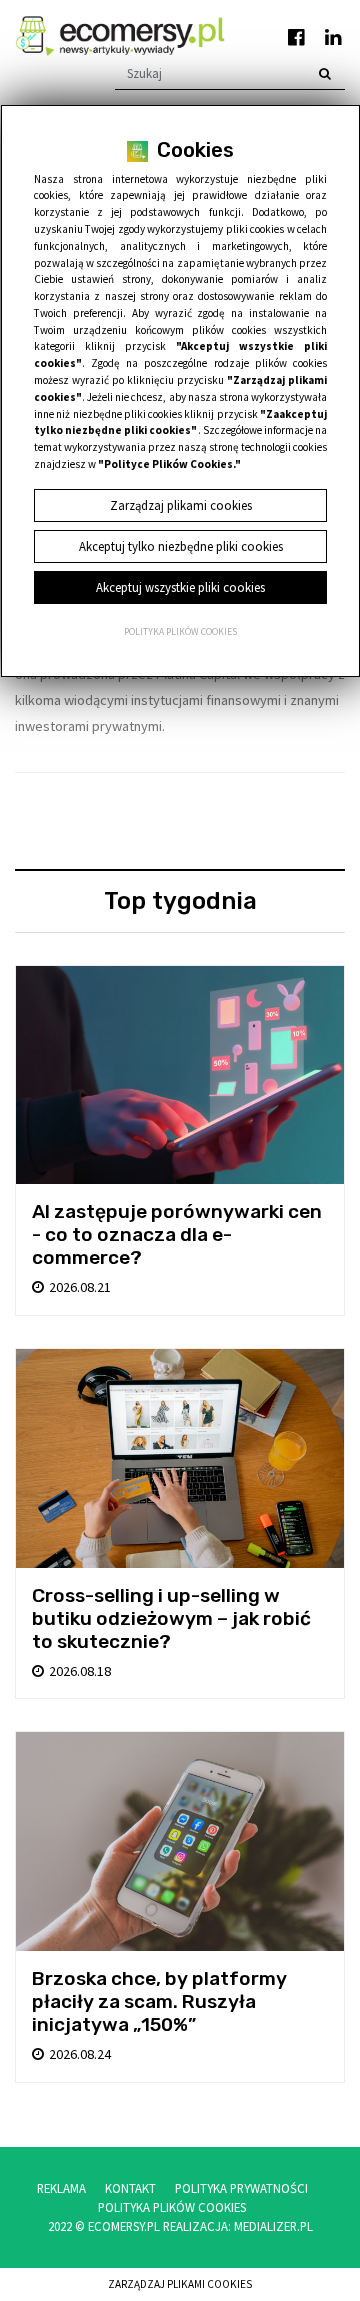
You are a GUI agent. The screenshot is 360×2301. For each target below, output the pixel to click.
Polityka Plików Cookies (172, 2207)
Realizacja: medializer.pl (238, 2226)
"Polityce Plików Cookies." (169, 464)
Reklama (61, 2188)
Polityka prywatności (241, 2188)
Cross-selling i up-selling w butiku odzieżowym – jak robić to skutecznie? (171, 1618)
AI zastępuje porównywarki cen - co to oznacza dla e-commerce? (177, 1234)
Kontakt (130, 2188)
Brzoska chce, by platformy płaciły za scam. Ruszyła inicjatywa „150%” (159, 2001)
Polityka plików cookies (180, 632)
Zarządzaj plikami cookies (180, 2284)
